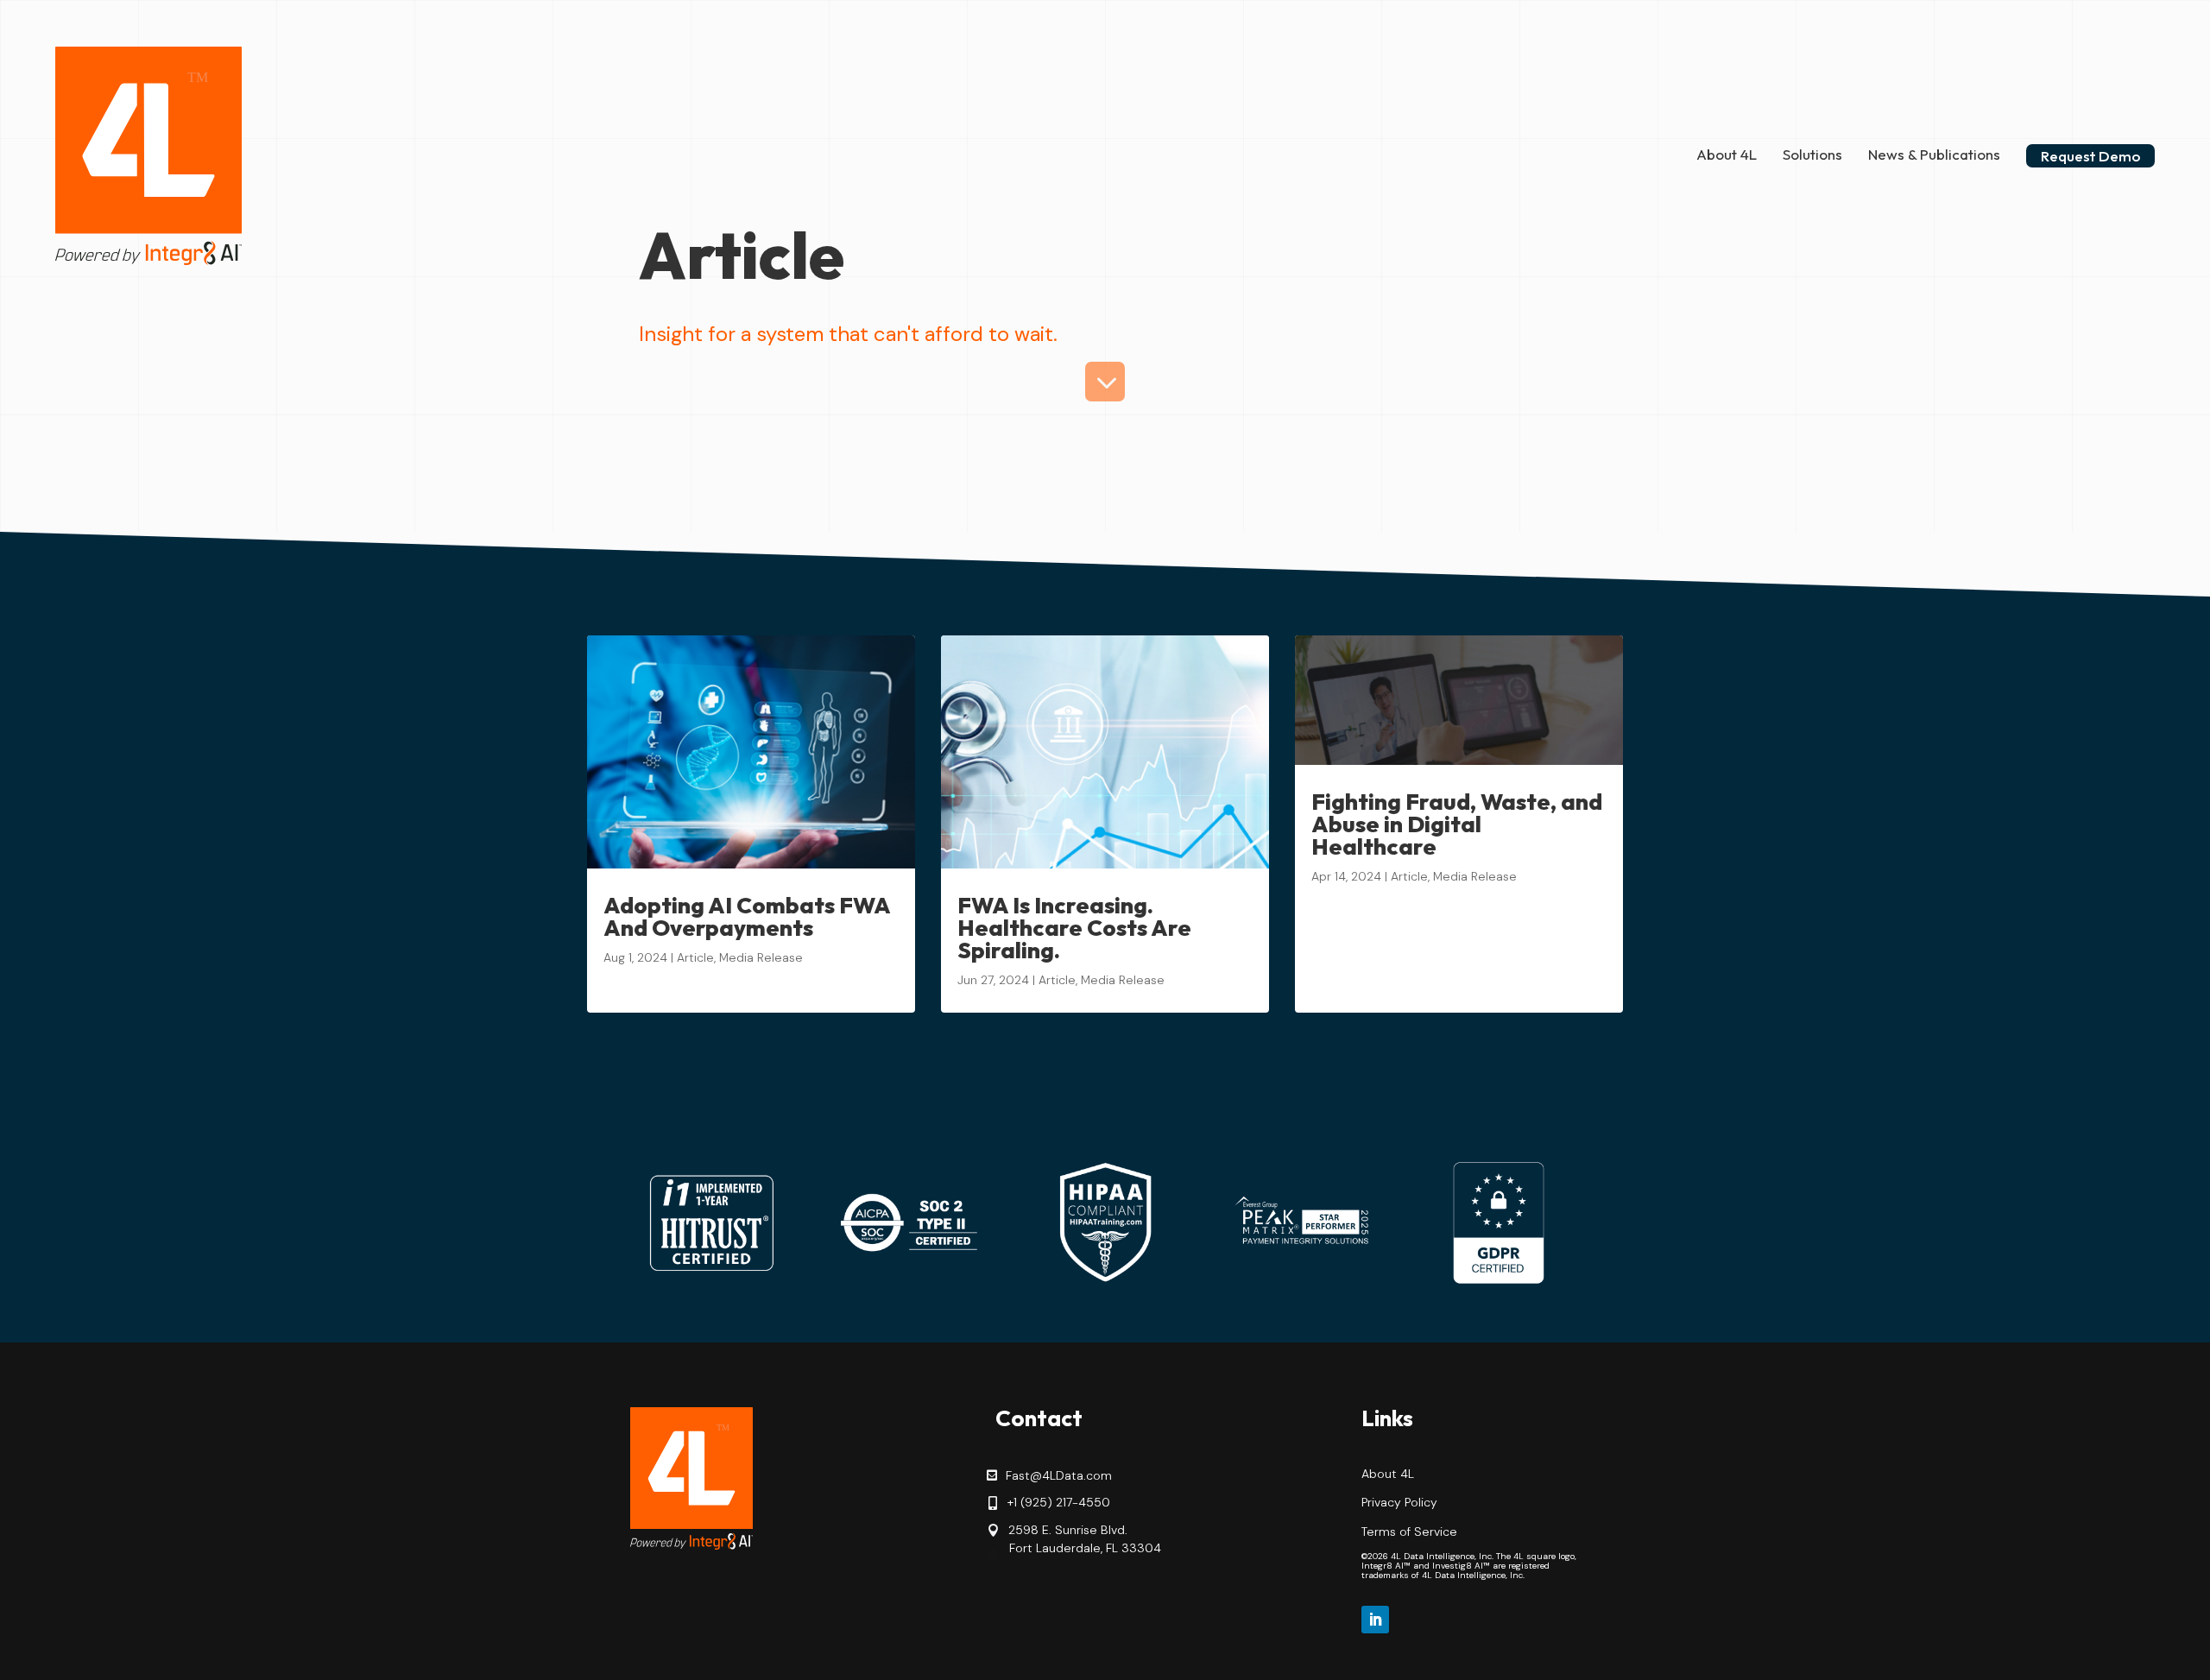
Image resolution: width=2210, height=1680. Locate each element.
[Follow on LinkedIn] (1375, 1620)
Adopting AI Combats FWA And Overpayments (747, 916)
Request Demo (2090, 156)
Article (695, 957)
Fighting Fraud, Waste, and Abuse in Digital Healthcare (1457, 824)
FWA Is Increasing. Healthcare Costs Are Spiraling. (1074, 928)
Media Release (761, 957)
